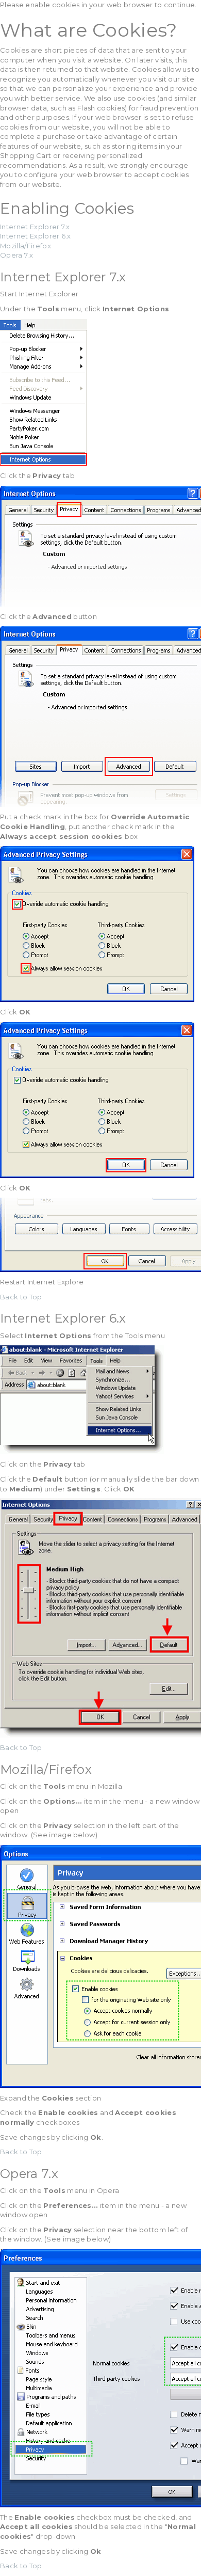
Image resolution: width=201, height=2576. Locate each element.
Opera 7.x (16, 255)
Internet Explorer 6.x (36, 236)
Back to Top (21, 1297)
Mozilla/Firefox (26, 246)
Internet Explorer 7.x (35, 227)
